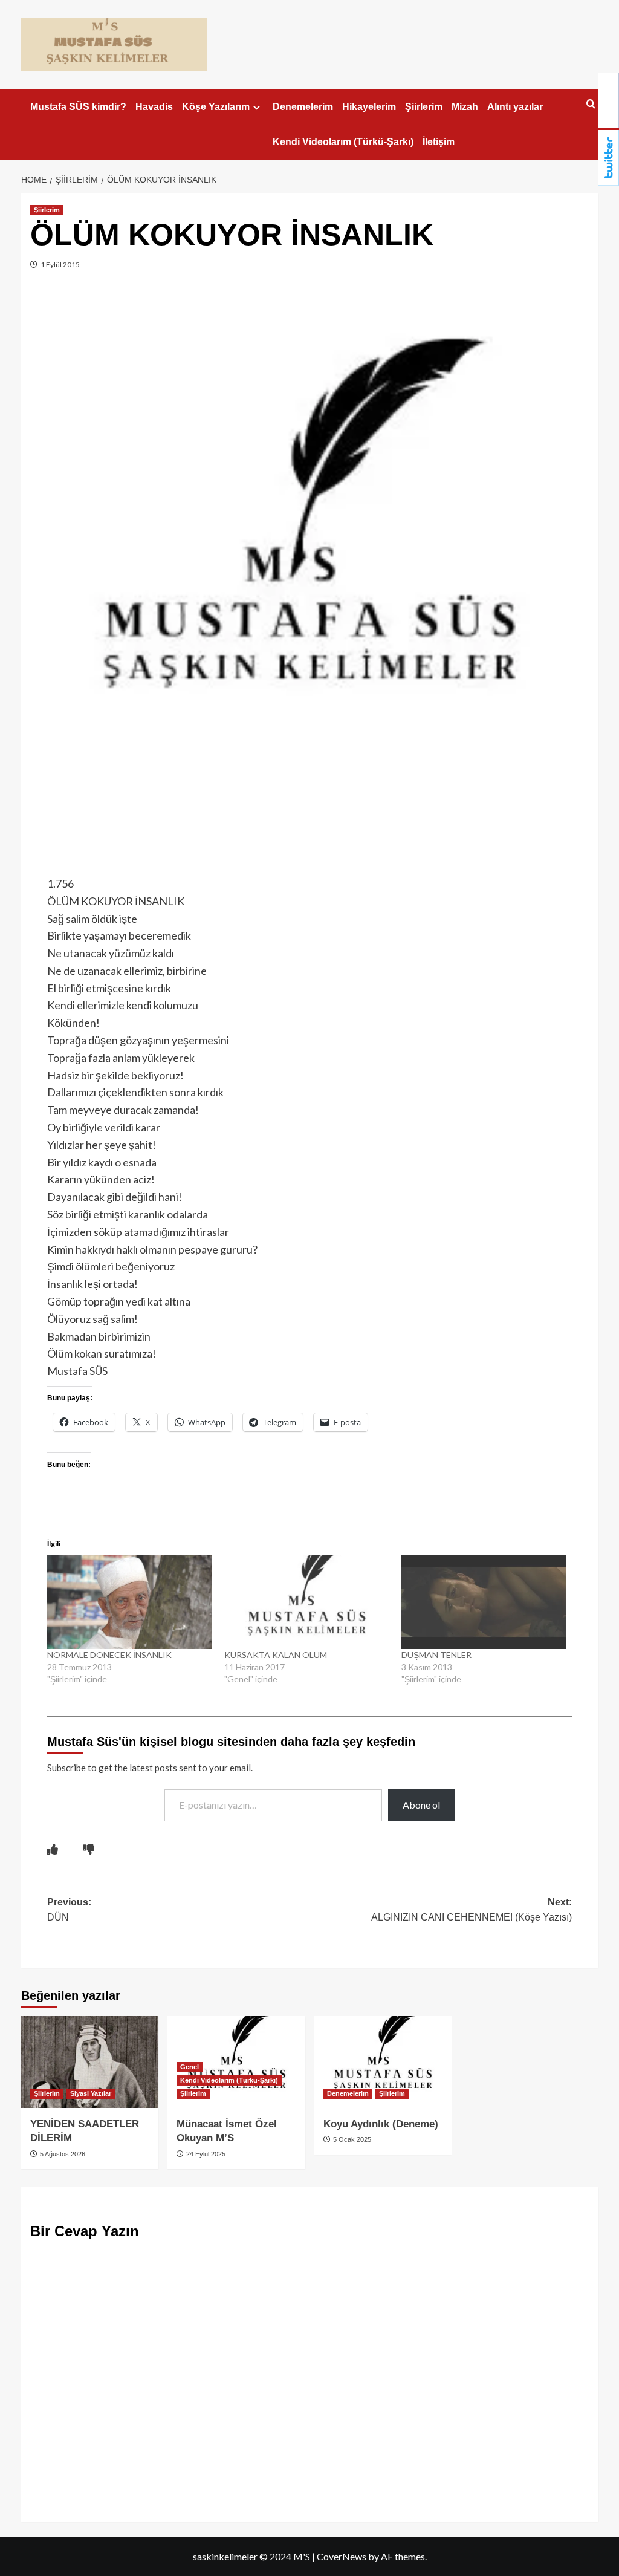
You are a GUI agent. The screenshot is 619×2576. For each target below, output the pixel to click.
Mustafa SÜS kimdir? (78, 107)
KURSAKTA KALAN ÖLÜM (276, 1655)
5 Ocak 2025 (351, 2139)
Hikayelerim (369, 107)
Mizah (465, 107)
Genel (190, 2067)
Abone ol (421, 1805)
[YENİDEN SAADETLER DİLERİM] (90, 2062)
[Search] (591, 104)
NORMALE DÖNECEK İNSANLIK (109, 1655)
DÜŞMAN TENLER (436, 1655)
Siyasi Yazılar (91, 2093)
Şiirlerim (424, 107)
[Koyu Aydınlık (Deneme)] (383, 2062)
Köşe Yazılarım (216, 107)
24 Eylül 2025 (205, 2154)
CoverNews (342, 2556)
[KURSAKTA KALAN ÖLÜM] (307, 1602)
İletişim (439, 142)
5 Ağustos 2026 (62, 2154)
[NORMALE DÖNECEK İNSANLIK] (130, 1602)
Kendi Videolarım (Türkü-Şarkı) (343, 142)
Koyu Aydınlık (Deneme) (381, 2124)
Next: (472, 1910)
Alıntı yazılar (515, 107)
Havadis (154, 107)
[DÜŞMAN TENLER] (484, 1602)
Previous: (69, 1910)
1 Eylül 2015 (60, 265)
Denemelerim (303, 107)
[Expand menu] (257, 107)
